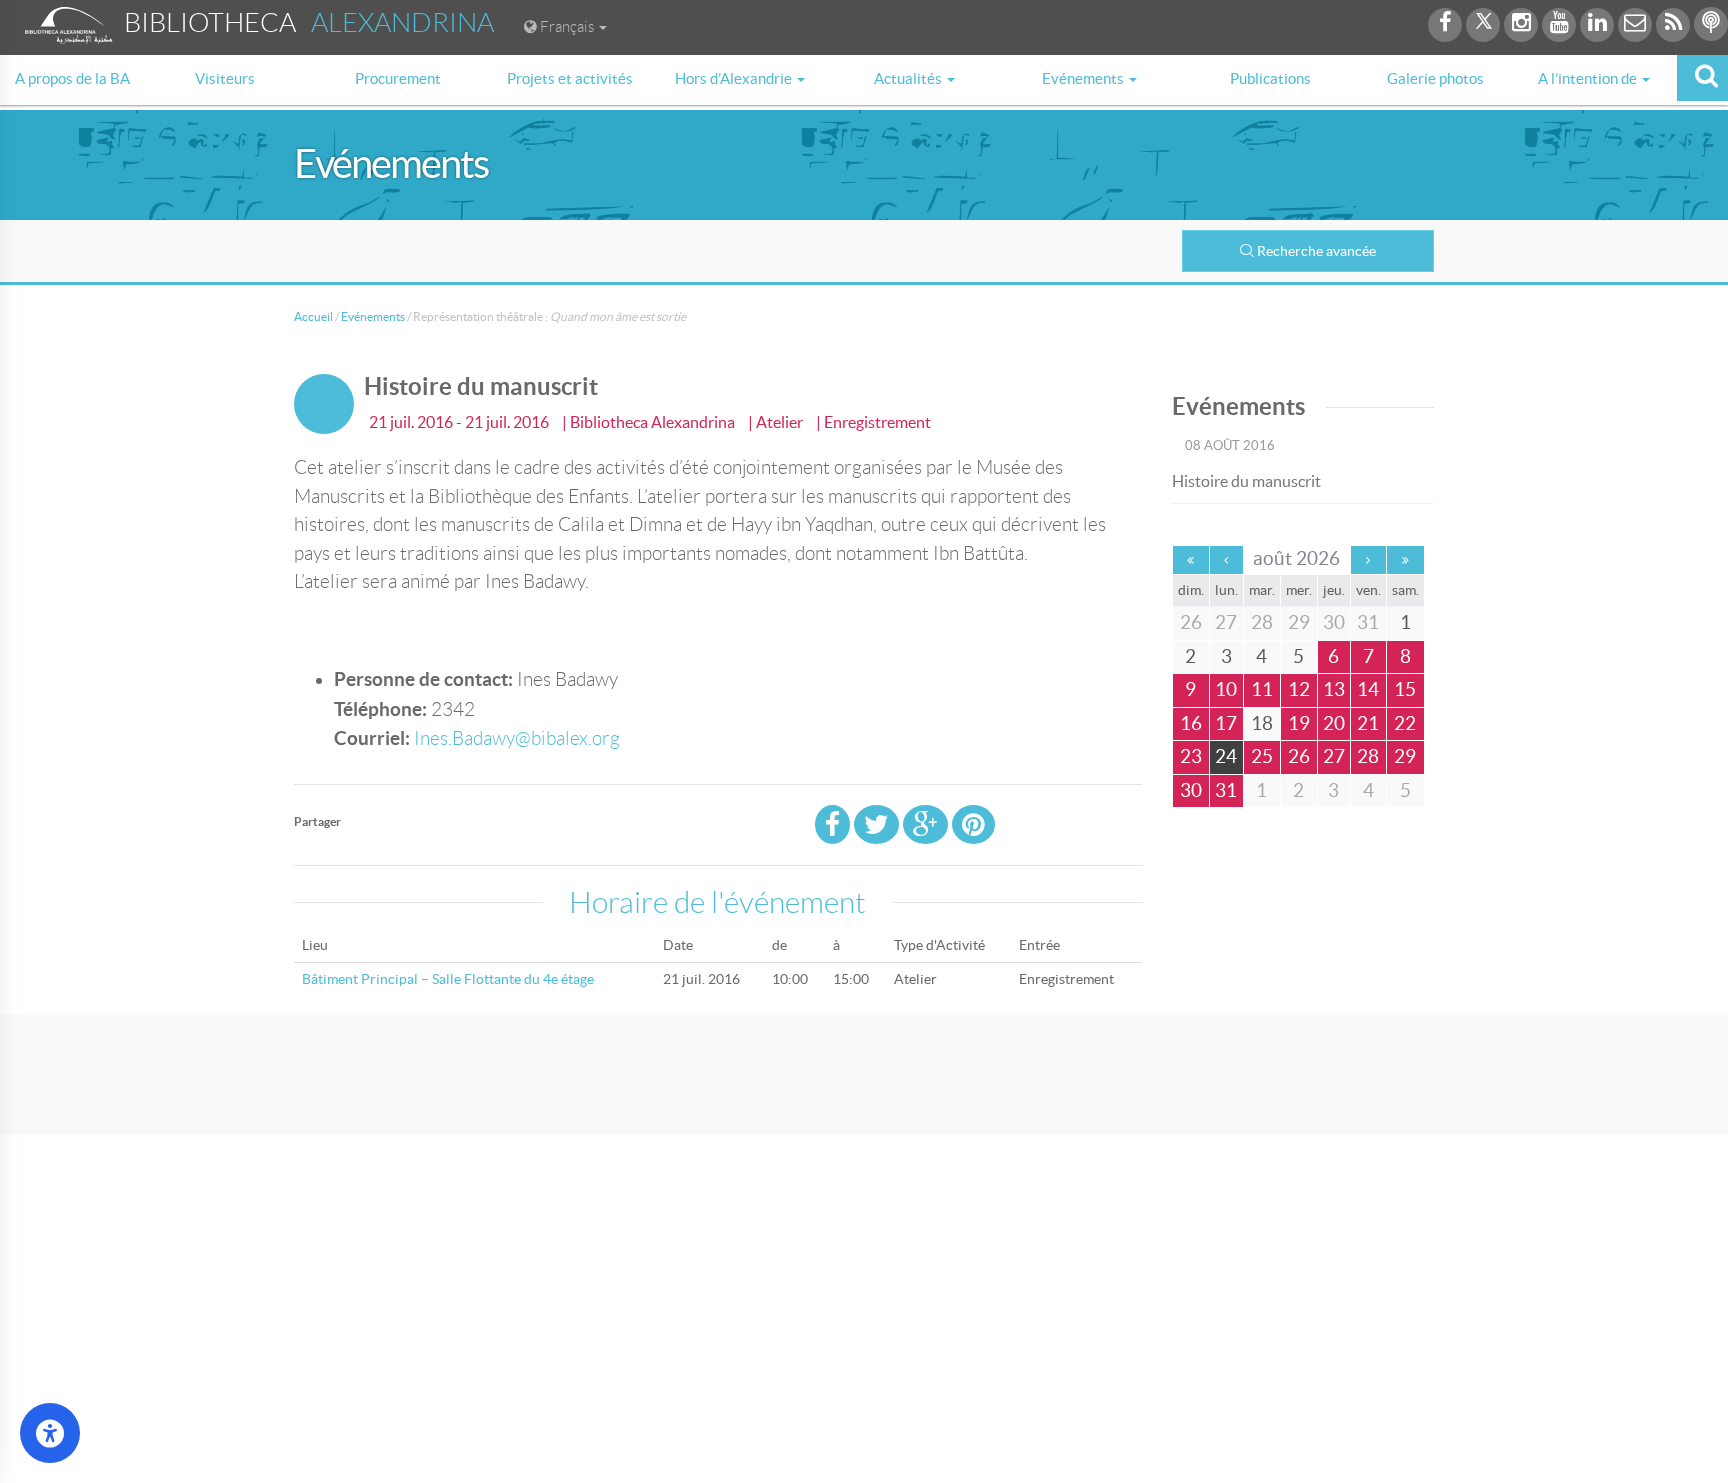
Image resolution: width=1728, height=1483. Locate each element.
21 (1368, 723)
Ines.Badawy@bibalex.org (517, 738)
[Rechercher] (1702, 78)
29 (1405, 756)
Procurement (398, 78)
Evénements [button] (1084, 78)
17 (1226, 723)
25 (1262, 756)
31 (1226, 790)
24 (1226, 756)
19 (1299, 723)
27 (1334, 756)
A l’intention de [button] (1589, 78)
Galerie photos (1435, 78)
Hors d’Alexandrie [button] (735, 78)
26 (1299, 756)
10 (1226, 689)
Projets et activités (570, 78)
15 (1405, 689)
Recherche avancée (1316, 251)
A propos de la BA (72, 78)
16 (1191, 723)
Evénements (373, 316)
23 (1191, 756)
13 (1334, 689)
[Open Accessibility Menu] (50, 1433)
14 (1368, 689)
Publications (1270, 78)
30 (1191, 790)
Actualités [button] (909, 78)
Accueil (313, 316)
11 (1262, 689)
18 (1262, 723)
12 (1299, 689)
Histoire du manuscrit (1246, 481)
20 (1334, 723)
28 (1368, 756)
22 (1405, 723)
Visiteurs (225, 78)
